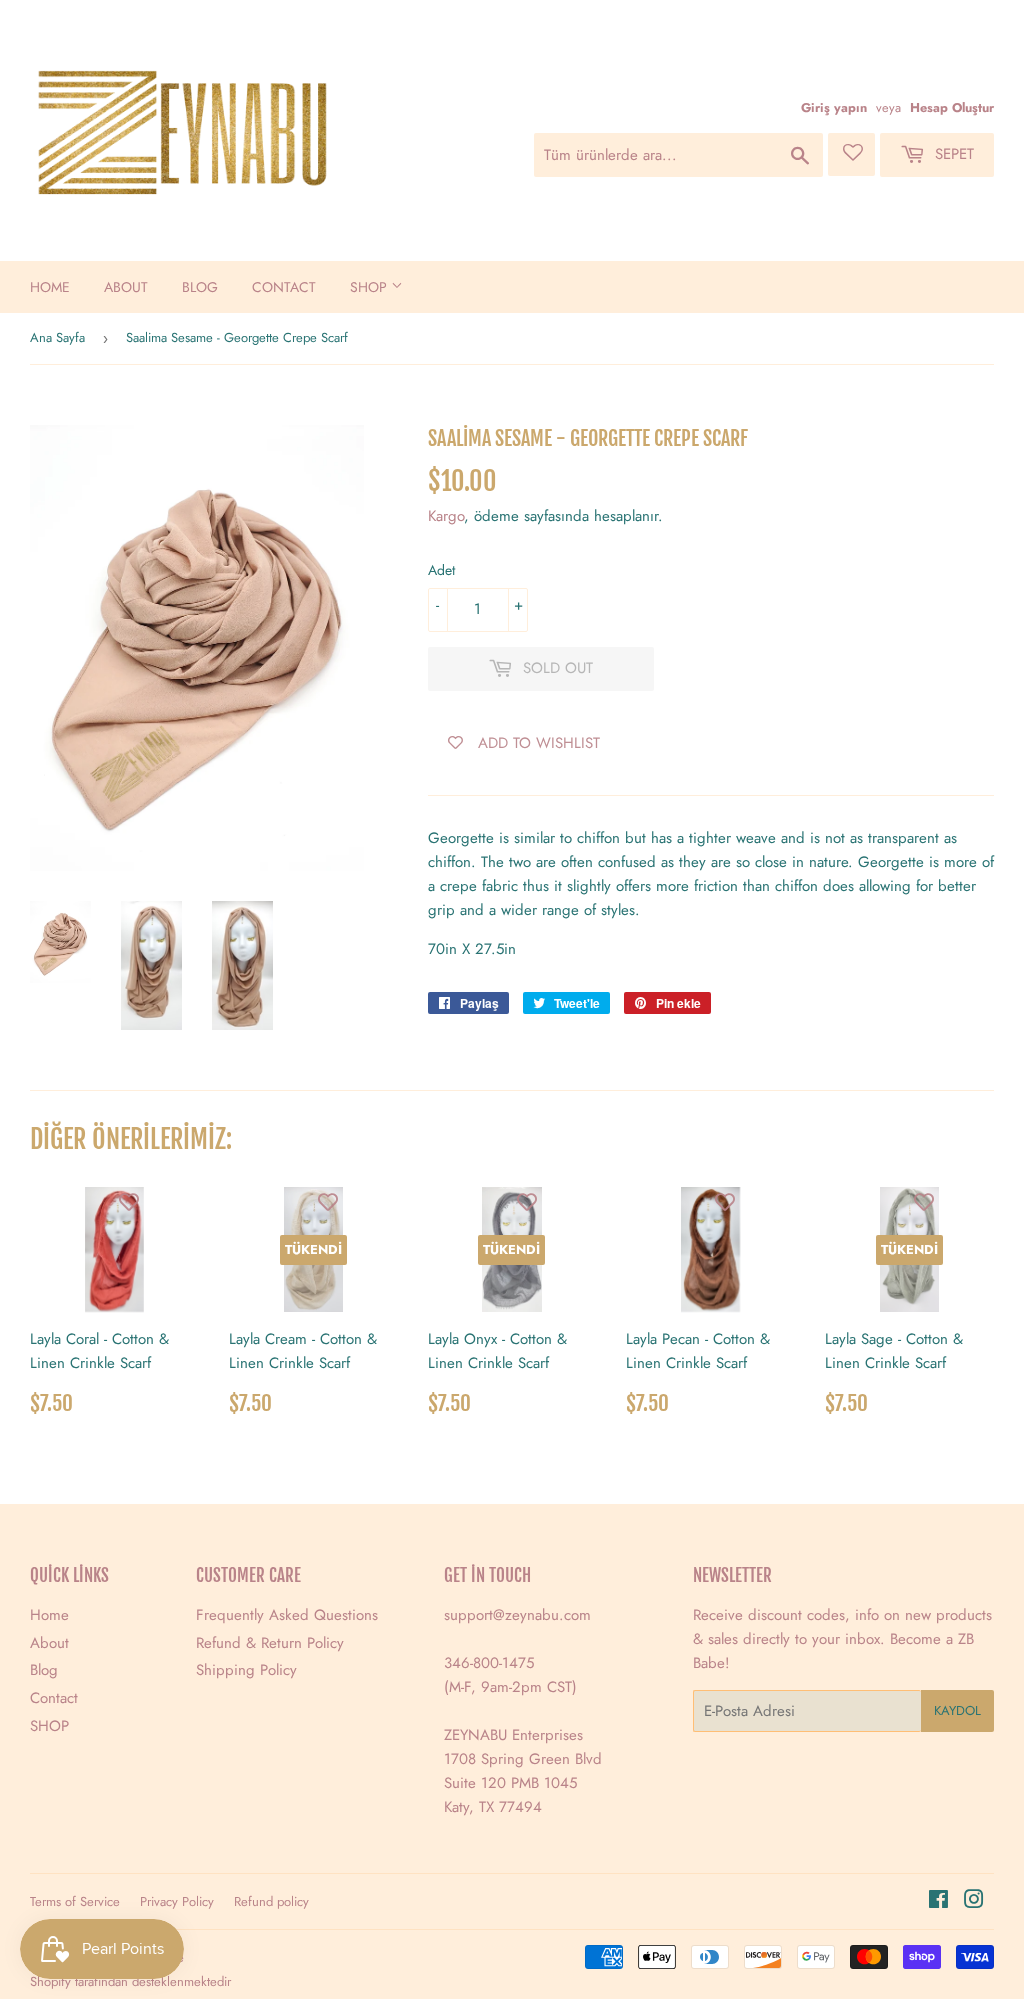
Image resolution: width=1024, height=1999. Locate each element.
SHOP (370, 287)
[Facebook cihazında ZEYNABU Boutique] (938, 1902)
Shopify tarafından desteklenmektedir (130, 1981)
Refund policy (271, 1901)
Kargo (446, 516)
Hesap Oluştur (952, 107)
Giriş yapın (834, 107)
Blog (200, 287)
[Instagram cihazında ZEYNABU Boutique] (974, 1902)
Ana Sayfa (57, 337)
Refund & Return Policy (270, 1643)
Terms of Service (75, 1901)
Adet (441, 570)
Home (50, 287)
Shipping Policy (246, 1670)
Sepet (952, 154)
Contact (284, 287)
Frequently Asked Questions (287, 1615)
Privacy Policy (177, 1901)
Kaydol (957, 1710)
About (126, 287)
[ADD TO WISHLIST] (129, 1202)
